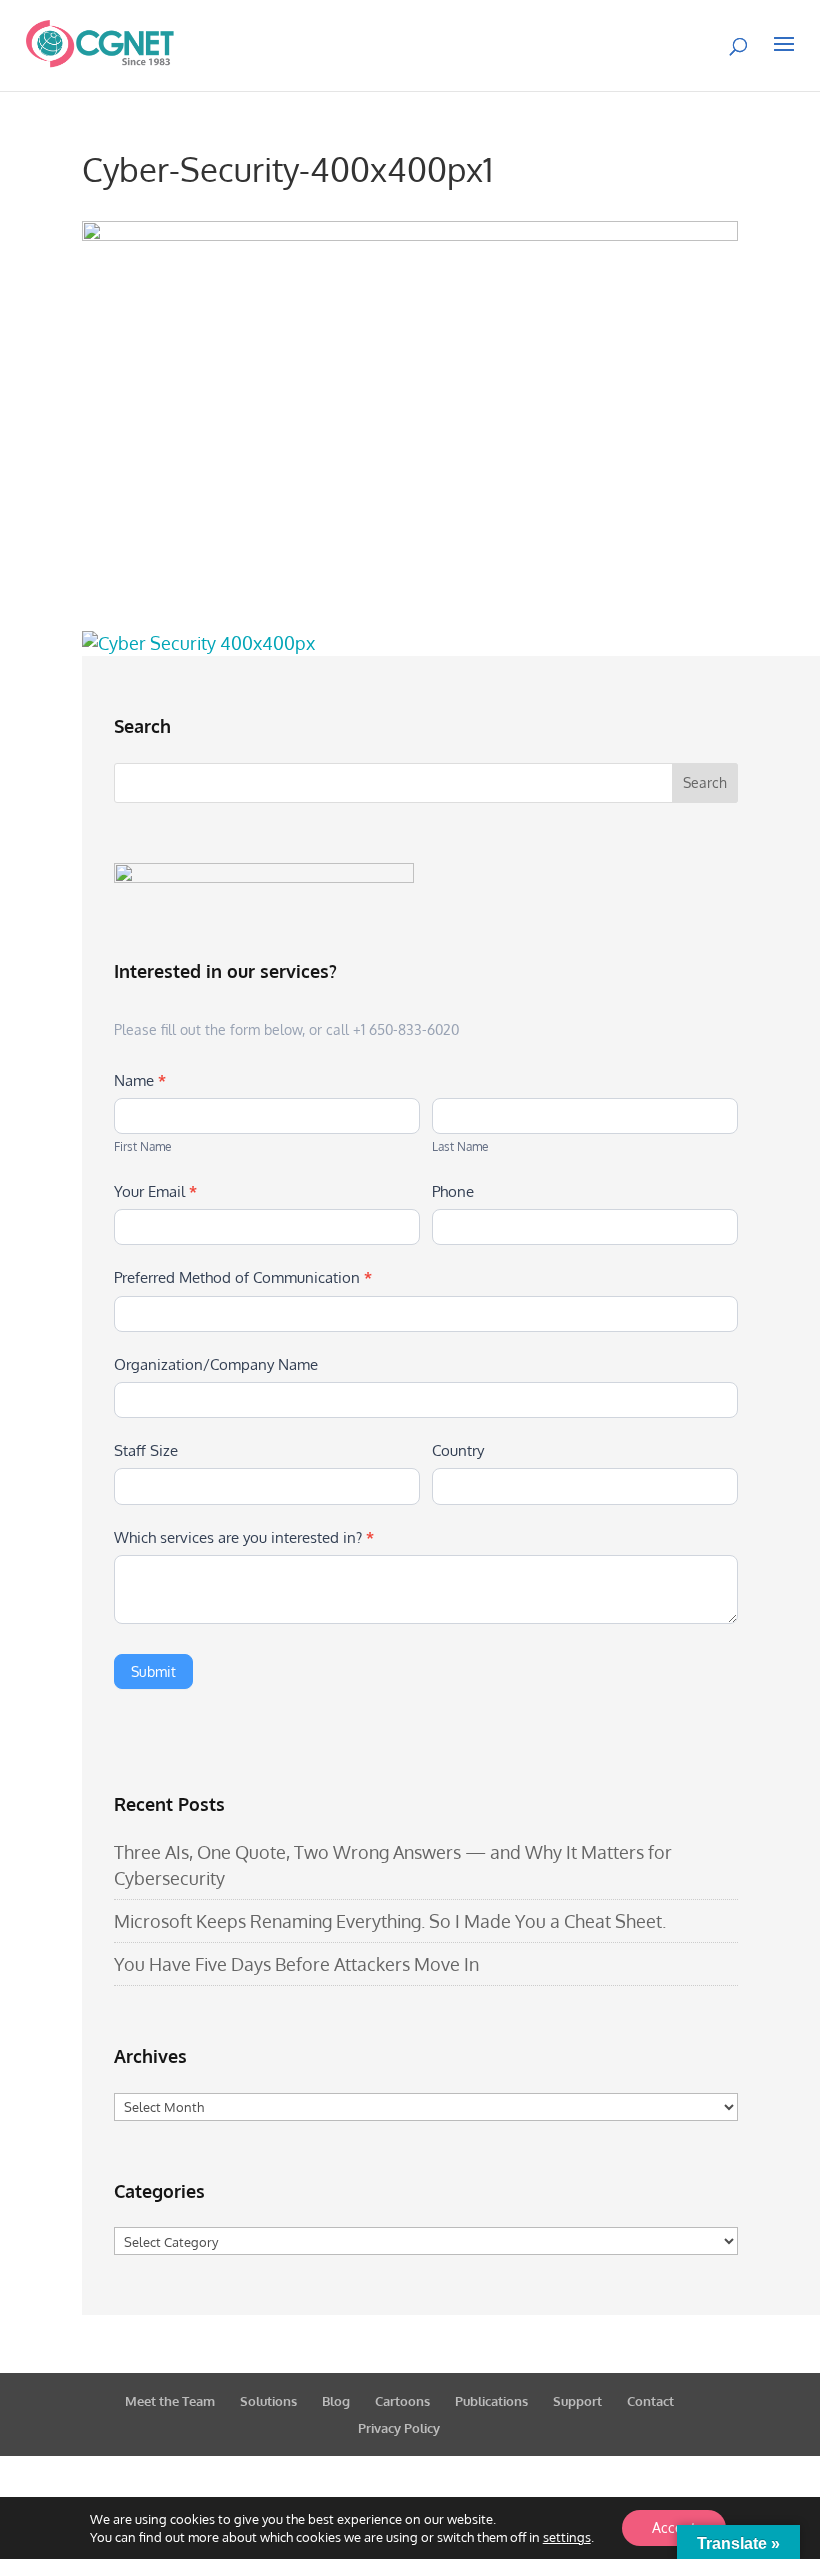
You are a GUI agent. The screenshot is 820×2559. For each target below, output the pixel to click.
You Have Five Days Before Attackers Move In (296, 1964)
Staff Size (146, 1450)
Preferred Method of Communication (243, 1277)
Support (577, 2401)
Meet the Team (170, 2401)
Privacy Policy (399, 2428)
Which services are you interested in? (244, 1537)
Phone (453, 1191)
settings (567, 2537)
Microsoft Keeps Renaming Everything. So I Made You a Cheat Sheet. (390, 1921)
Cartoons (402, 2401)
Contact (650, 2401)
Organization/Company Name (216, 1364)
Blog (336, 2401)
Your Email (155, 1191)
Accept (674, 2527)
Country (458, 1450)
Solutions (268, 2401)
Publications (491, 2401)
